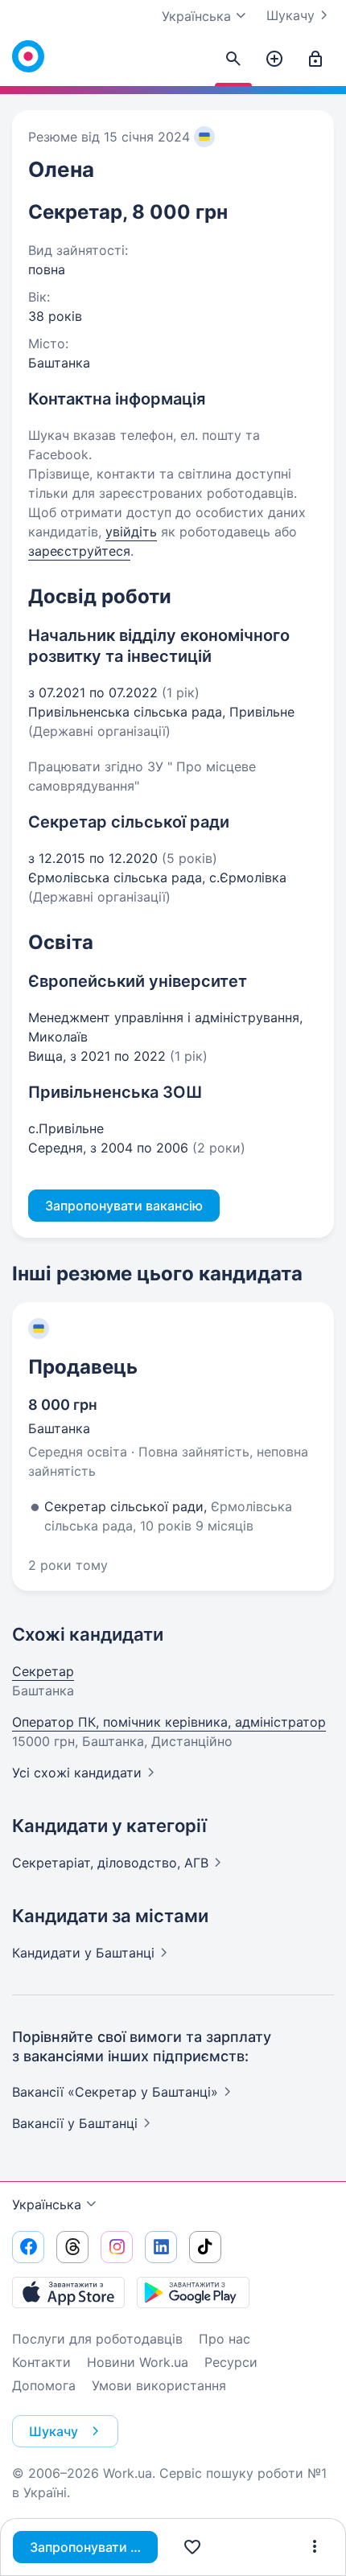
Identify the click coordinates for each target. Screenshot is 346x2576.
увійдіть (131, 532)
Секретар (43, 1671)
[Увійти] (315, 60)
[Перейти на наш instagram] (117, 2247)
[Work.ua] (28, 56)
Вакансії (75, 2123)
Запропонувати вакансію (94, 2547)
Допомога (44, 2385)
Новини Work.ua (138, 2362)
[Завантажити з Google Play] (193, 2292)
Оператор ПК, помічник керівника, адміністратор (169, 1722)
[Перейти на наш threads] (72, 2247)
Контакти (41, 2362)
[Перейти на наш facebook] (28, 2247)
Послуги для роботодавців (97, 2339)
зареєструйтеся (79, 551)
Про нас (224, 2339)
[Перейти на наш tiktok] (205, 2247)
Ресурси (231, 2362)
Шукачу (290, 15)
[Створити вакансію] (274, 60)
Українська (47, 2204)
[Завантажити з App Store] (68, 2292)
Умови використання (159, 2385)
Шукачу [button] (54, 2431)
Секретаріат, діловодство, (110, 1863)
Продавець (83, 1367)
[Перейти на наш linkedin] (161, 2247)
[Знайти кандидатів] (233, 60)
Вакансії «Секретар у (115, 2092)
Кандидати (83, 1953)
